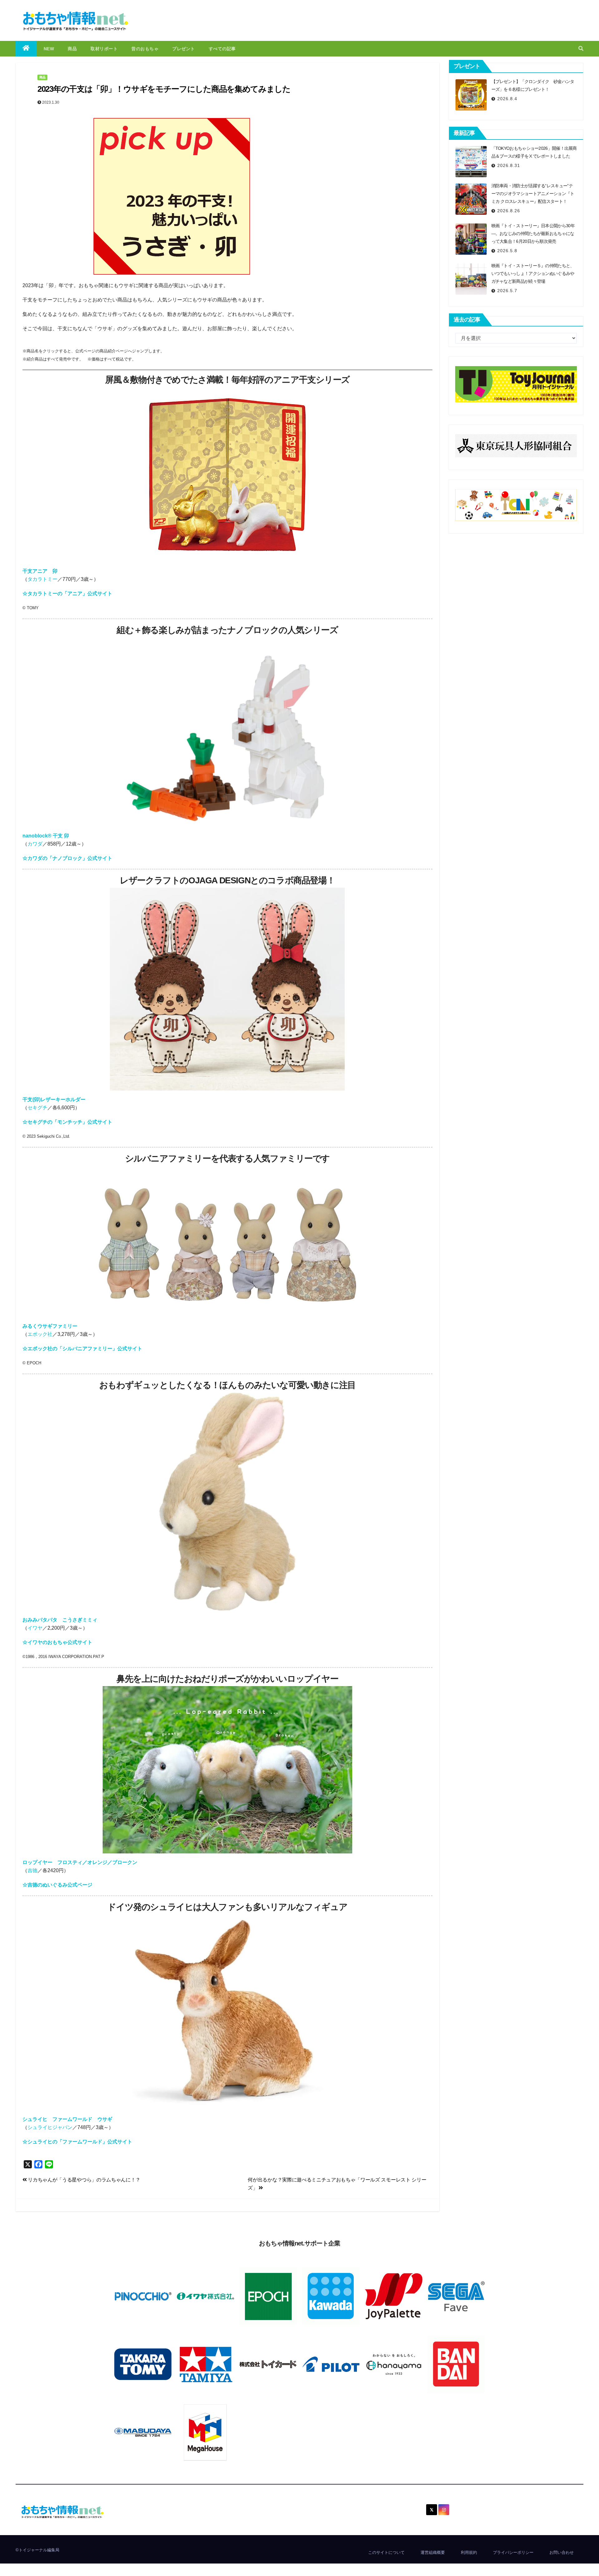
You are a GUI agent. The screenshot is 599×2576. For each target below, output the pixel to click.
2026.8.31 (509, 165)
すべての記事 (222, 49)
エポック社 (40, 1334)
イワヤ (35, 1628)
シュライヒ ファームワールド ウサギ (67, 2119)
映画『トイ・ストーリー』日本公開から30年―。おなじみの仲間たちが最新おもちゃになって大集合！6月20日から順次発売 (533, 233)
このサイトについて (386, 2552)
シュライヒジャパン (50, 2127)
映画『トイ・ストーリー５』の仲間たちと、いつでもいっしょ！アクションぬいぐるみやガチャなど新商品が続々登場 (533, 273)
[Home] (26, 49)
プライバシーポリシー (513, 2552)
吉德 (32, 1870)
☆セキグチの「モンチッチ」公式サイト (67, 1122)
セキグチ (37, 1108)
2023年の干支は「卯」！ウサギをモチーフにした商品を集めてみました (164, 89)
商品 (72, 49)
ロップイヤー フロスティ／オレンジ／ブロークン (80, 1862)
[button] (581, 49)
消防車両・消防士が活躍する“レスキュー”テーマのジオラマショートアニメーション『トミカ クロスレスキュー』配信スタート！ (533, 194)
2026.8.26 (509, 211)
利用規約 (469, 2552)
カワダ (35, 844)
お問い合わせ (562, 2552)
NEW (49, 49)
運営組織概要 (433, 2552)
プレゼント (184, 49)
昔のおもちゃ (145, 49)
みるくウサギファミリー (50, 1326)
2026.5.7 (507, 291)
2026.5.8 (507, 251)
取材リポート (104, 49)
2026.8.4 (507, 99)
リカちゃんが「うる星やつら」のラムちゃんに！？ (84, 2180)
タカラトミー (42, 579)
